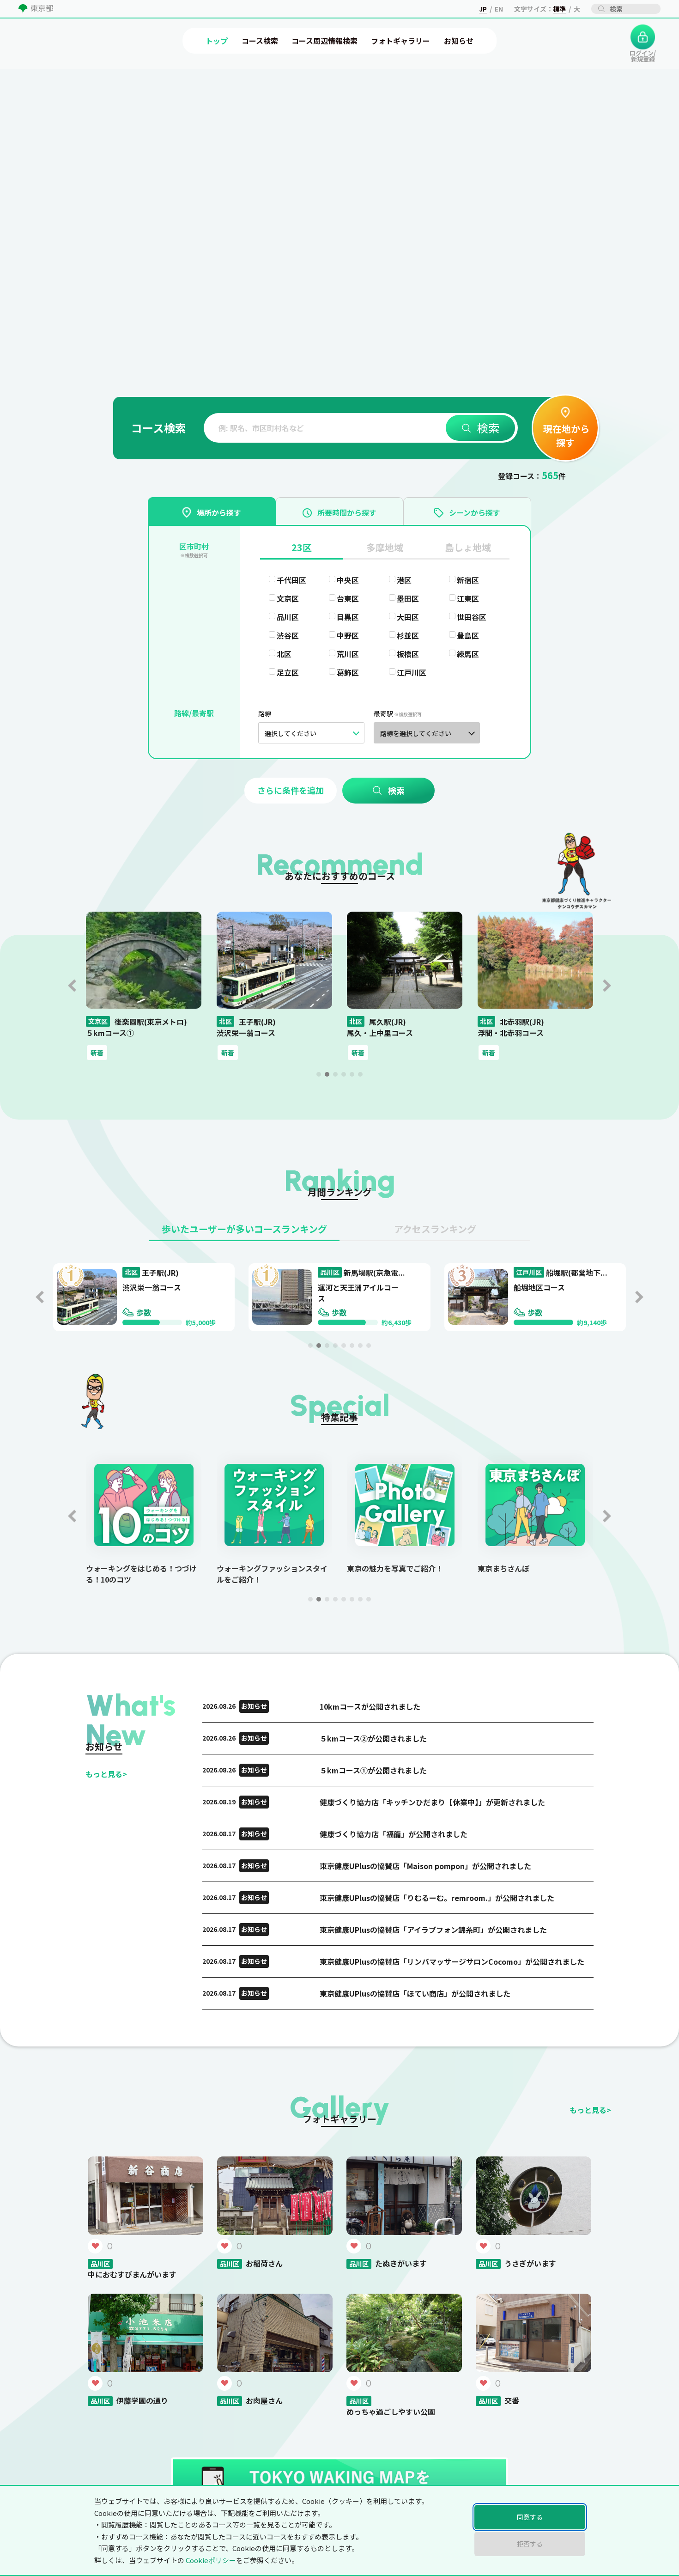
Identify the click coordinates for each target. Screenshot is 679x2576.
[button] (319, 1074)
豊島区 (468, 635)
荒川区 (348, 654)
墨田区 (408, 598)
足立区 (288, 672)
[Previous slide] (72, 986)
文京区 (288, 598)
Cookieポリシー (211, 2560)
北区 (284, 654)
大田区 (408, 617)
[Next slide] (607, 986)
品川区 (288, 617)
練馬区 (468, 654)
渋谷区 (288, 635)
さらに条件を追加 (291, 790)
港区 (404, 580)
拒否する (530, 2544)
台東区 (348, 598)
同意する (530, 2517)
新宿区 (468, 580)
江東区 (468, 598)
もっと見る (106, 1774)
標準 (559, 9)
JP (483, 9)
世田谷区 (472, 617)
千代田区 (291, 580)
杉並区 (408, 635)
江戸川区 (412, 672)
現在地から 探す (565, 435)
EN (499, 9)
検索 (488, 428)
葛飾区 (348, 672)
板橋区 (408, 654)
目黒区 (348, 617)
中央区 (348, 580)
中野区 (348, 635)
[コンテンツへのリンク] (34, 119)
